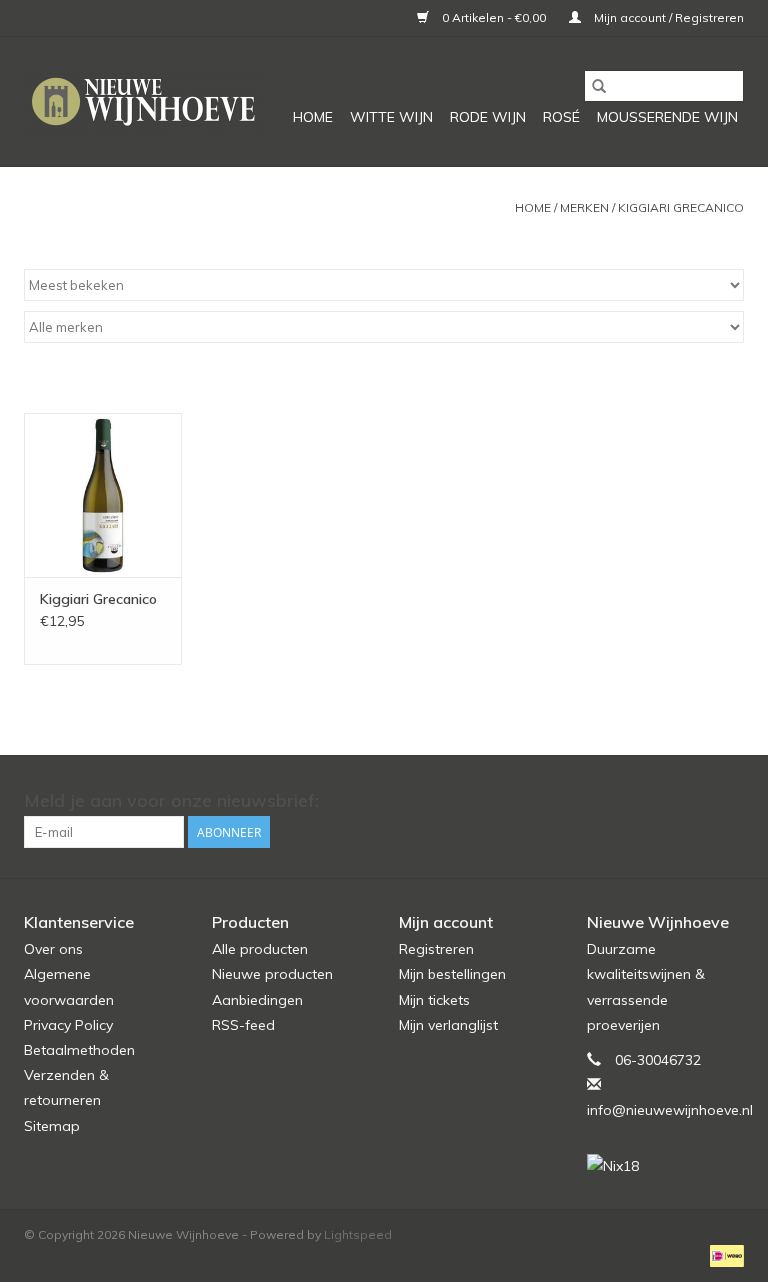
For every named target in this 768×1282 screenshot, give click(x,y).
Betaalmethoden (79, 1050)
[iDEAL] (723, 1254)
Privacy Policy (68, 1025)
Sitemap (52, 1126)
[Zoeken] (599, 86)
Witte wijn (391, 117)
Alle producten (260, 949)
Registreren (436, 949)
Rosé (561, 117)
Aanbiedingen (257, 1000)
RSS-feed (243, 1025)
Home (313, 117)
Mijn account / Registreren (667, 17)
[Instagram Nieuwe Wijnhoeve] (728, 801)
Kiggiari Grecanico (681, 207)
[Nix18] (666, 1166)
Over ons (53, 949)
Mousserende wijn (667, 117)
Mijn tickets (434, 1000)
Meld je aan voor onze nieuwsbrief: (171, 800)
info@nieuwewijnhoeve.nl (670, 1110)
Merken (584, 207)
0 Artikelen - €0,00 (494, 17)
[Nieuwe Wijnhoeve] (146, 101)
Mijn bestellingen (452, 974)
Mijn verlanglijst (448, 1025)
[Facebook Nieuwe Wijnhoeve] (692, 801)
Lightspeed (358, 1234)
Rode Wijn (488, 117)
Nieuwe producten (272, 974)
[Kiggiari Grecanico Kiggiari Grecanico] (103, 495)
